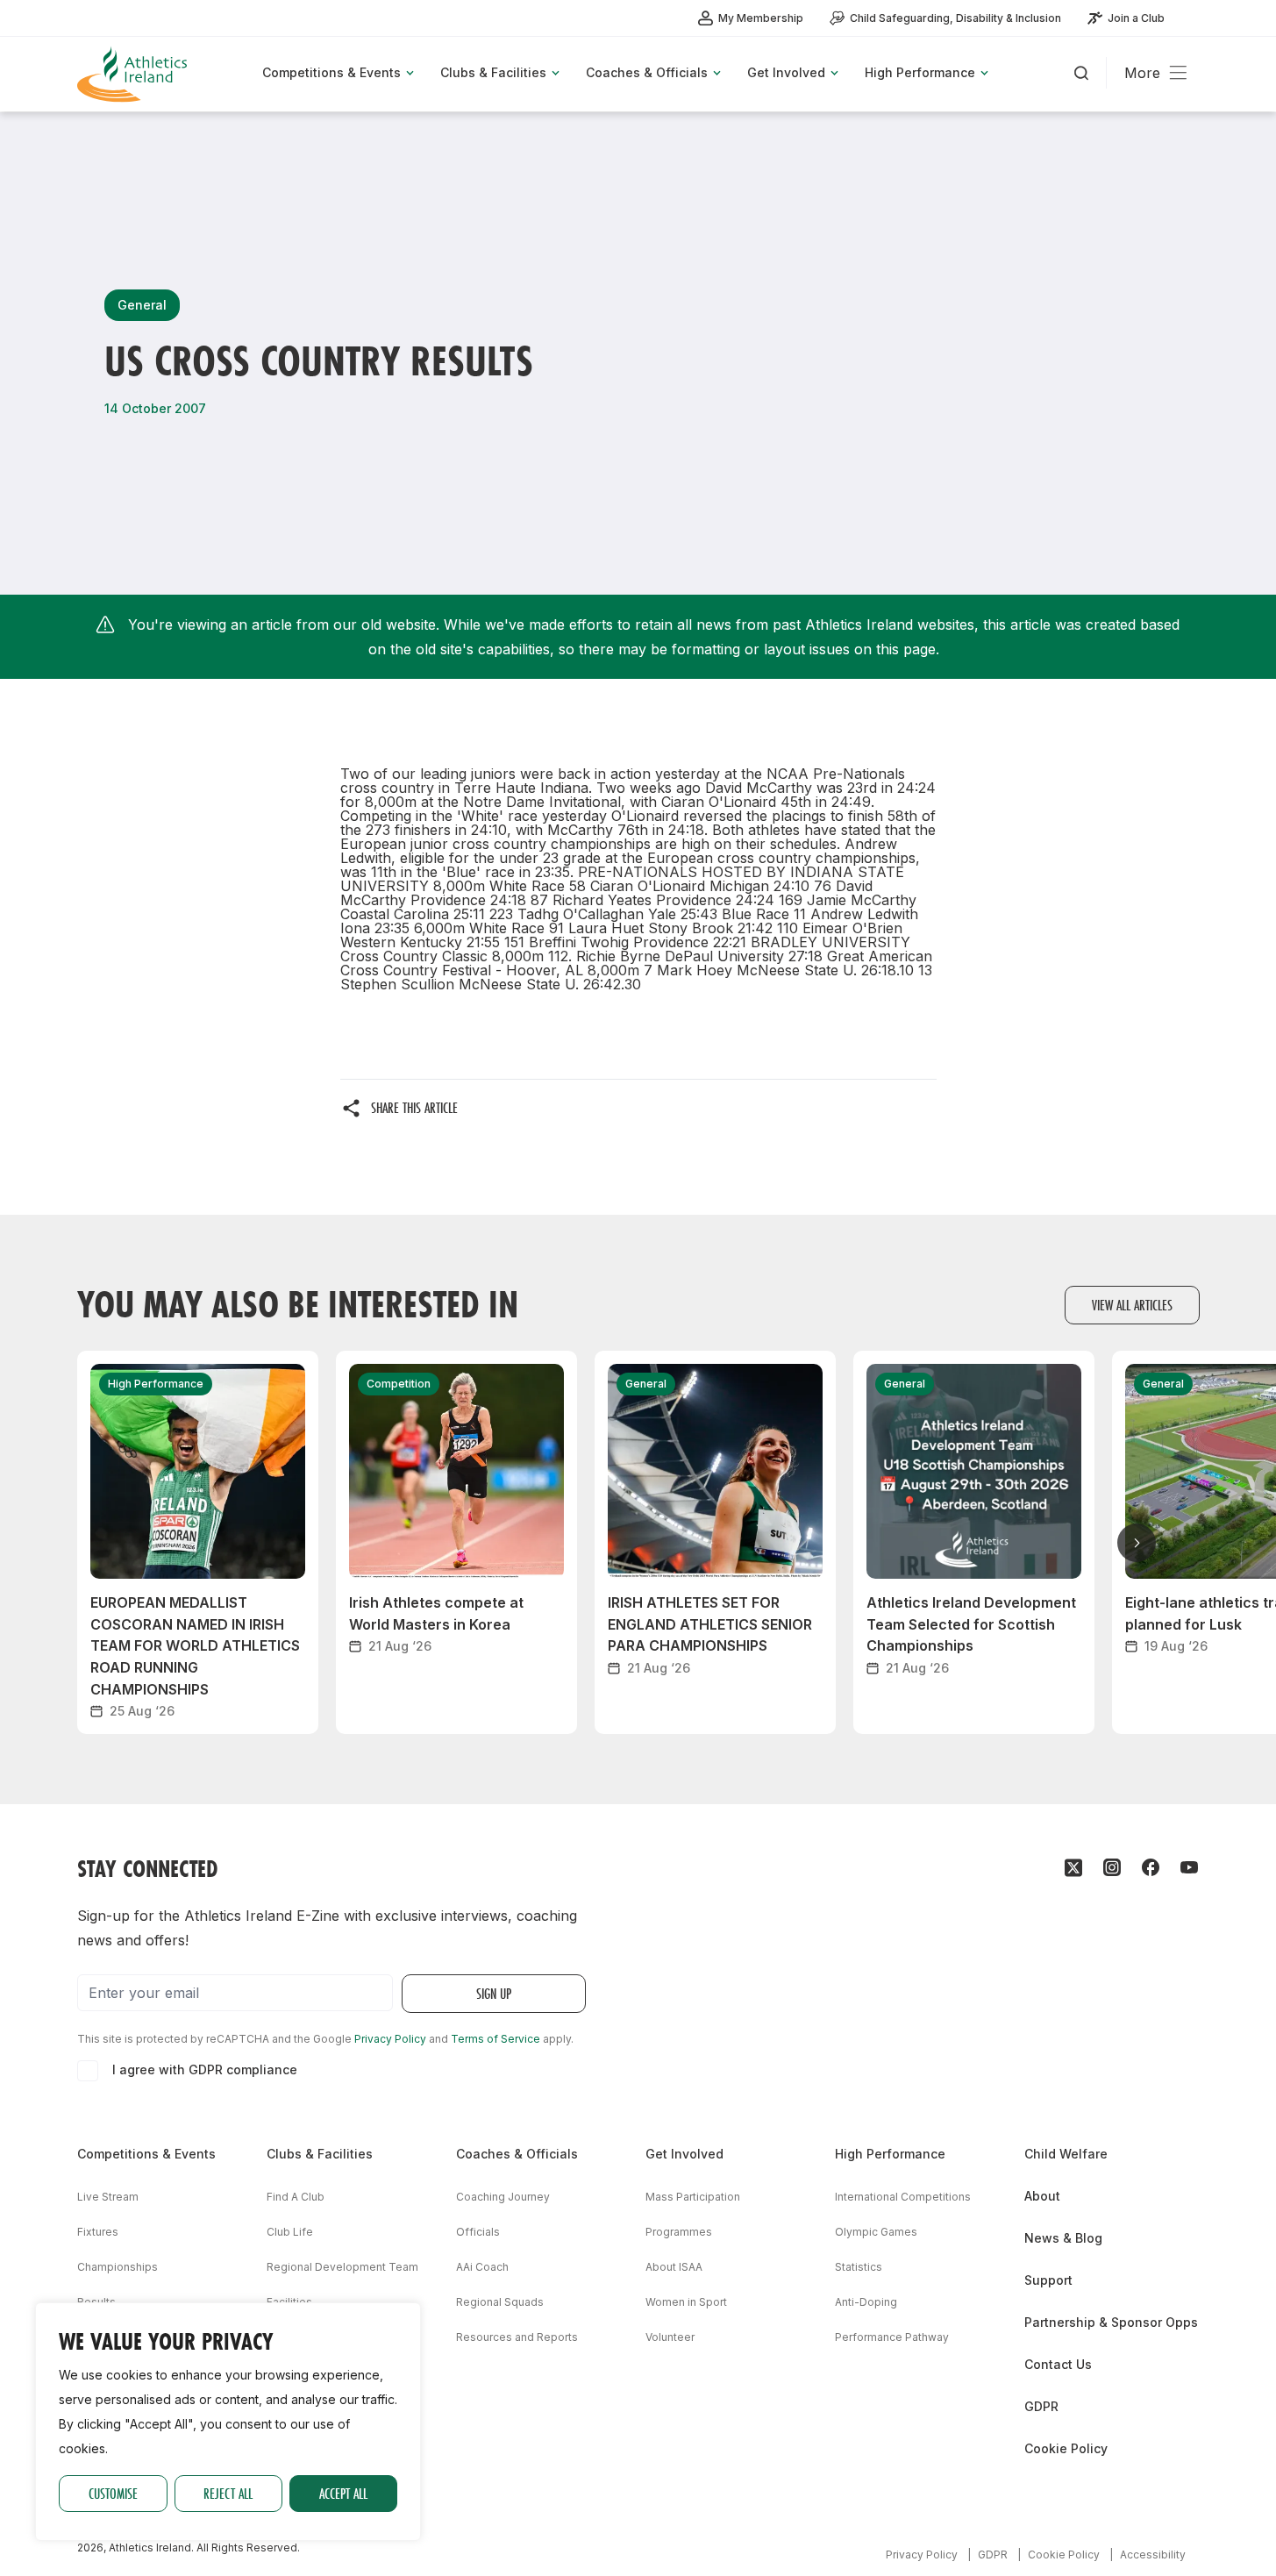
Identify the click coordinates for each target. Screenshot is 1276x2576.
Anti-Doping (866, 2302)
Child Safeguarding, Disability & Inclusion (955, 18)
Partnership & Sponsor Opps (1111, 2322)
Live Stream (108, 2197)
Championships (118, 2267)
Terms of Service (495, 2039)
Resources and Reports (517, 2337)
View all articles (1132, 1305)
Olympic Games (876, 2232)
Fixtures (98, 2232)
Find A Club (296, 2197)
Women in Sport (686, 2302)
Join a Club (1136, 18)
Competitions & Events (146, 2154)
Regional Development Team (342, 2267)
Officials (478, 2232)
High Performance (890, 2154)
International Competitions (903, 2197)
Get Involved (684, 2154)
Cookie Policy (1066, 2448)
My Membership (761, 18)
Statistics (859, 2267)
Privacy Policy (390, 2039)
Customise (113, 2493)
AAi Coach (482, 2267)
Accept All (343, 2493)
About (1042, 2196)
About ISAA (674, 2267)
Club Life (290, 2232)
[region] (228, 2422)
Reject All (228, 2493)
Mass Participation (693, 2197)
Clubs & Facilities (320, 2154)
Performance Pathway (892, 2337)
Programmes (679, 2232)
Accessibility (1153, 2555)
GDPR (1041, 2406)
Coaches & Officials (517, 2154)
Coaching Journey (503, 2197)
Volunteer (670, 2337)
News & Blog (1063, 2238)
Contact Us (1058, 2364)
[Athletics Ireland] (134, 74)
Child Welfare (1066, 2154)
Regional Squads (500, 2302)
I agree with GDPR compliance (205, 2069)
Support (1048, 2280)
